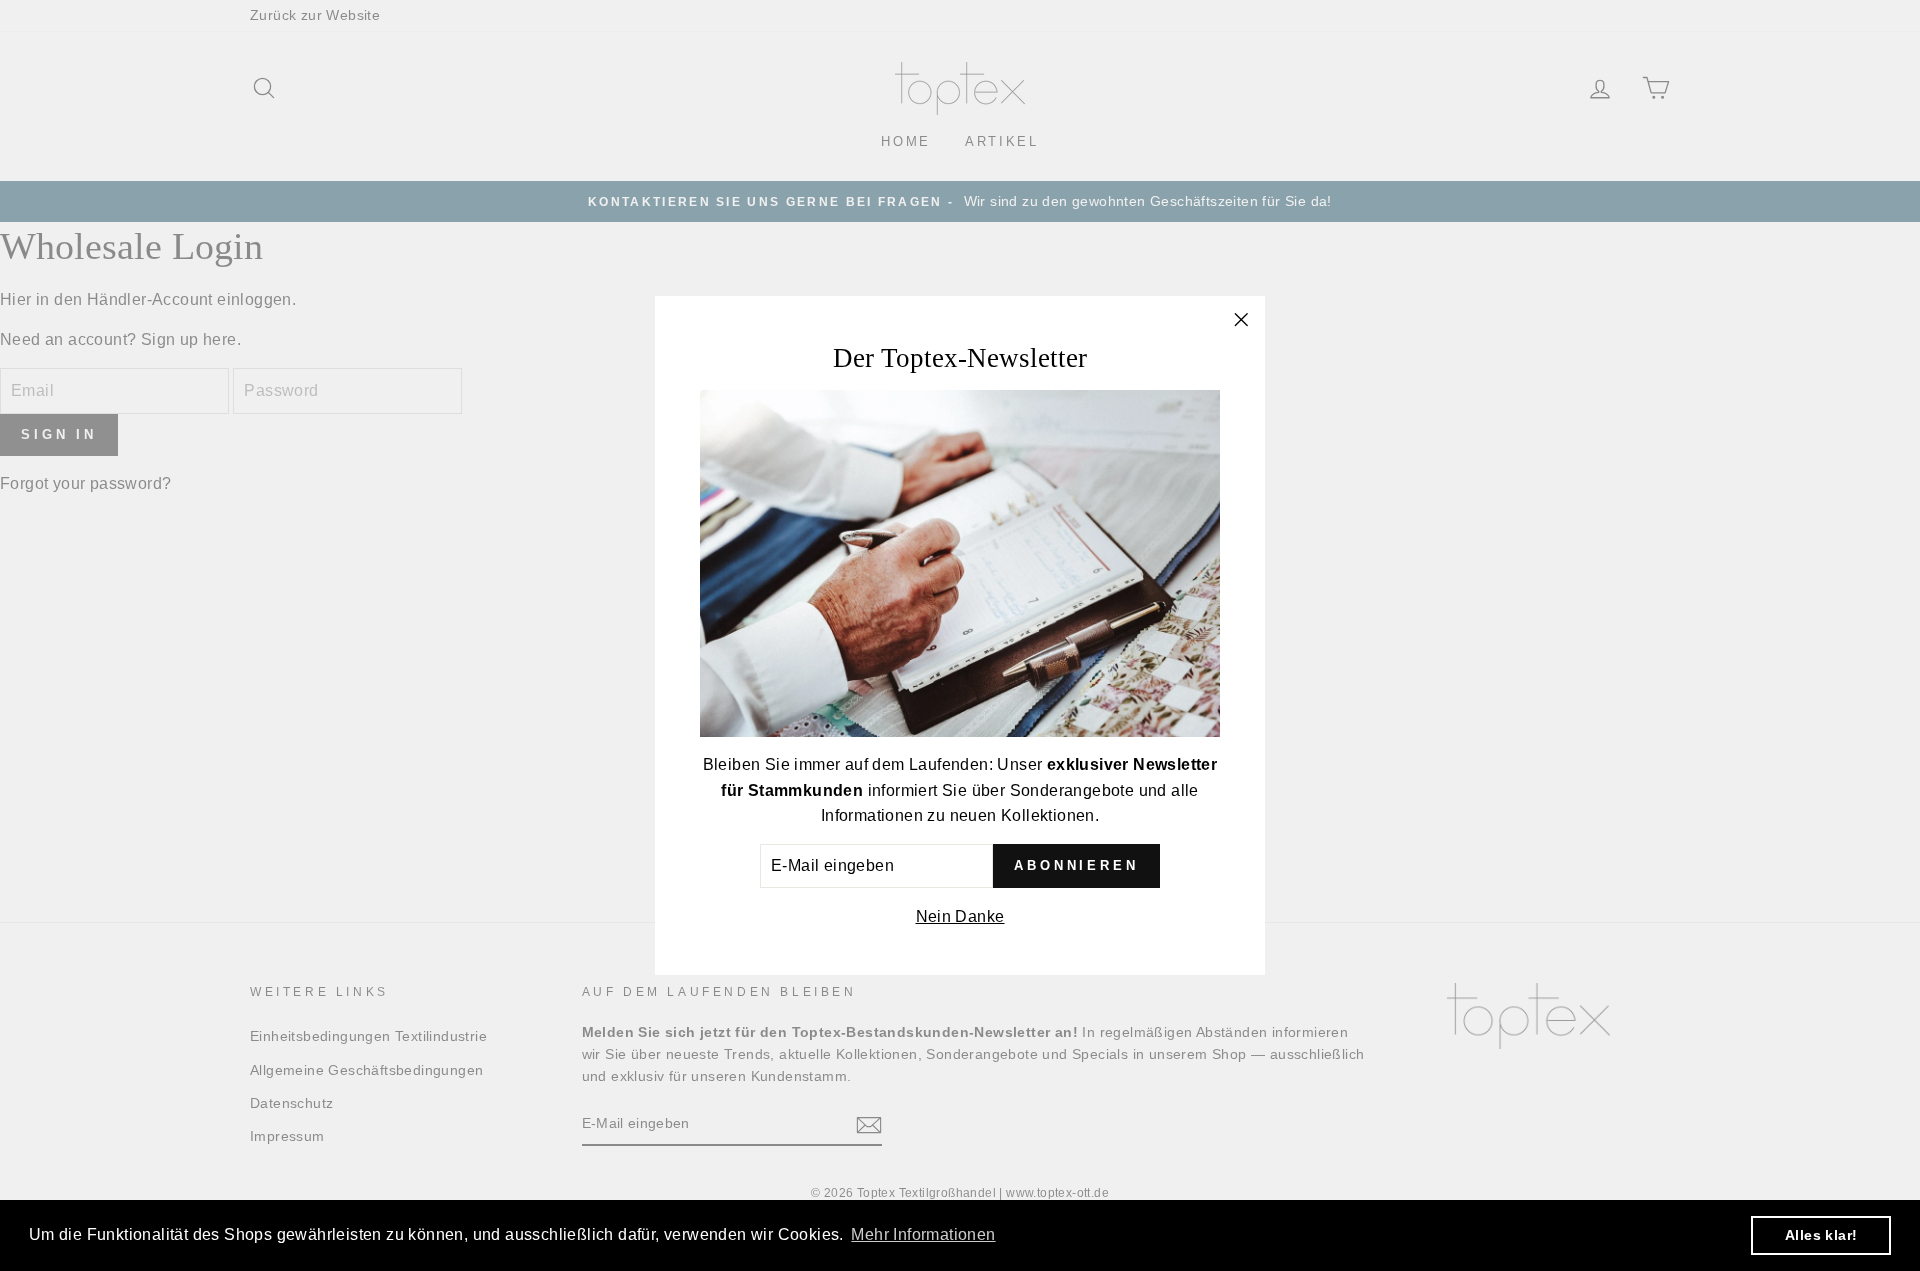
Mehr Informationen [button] (923, 1234)
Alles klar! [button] (1821, 1235)
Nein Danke (960, 916)
